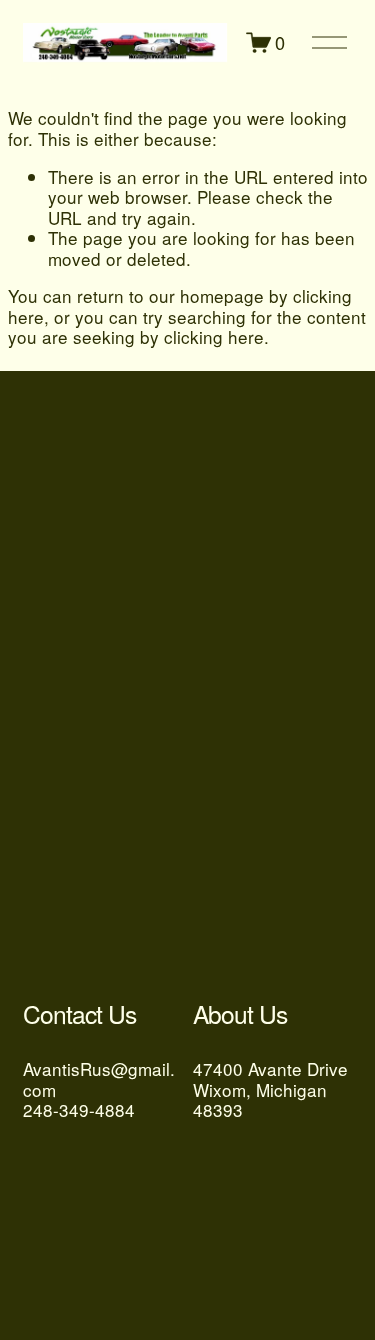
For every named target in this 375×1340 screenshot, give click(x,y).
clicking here (214, 336)
